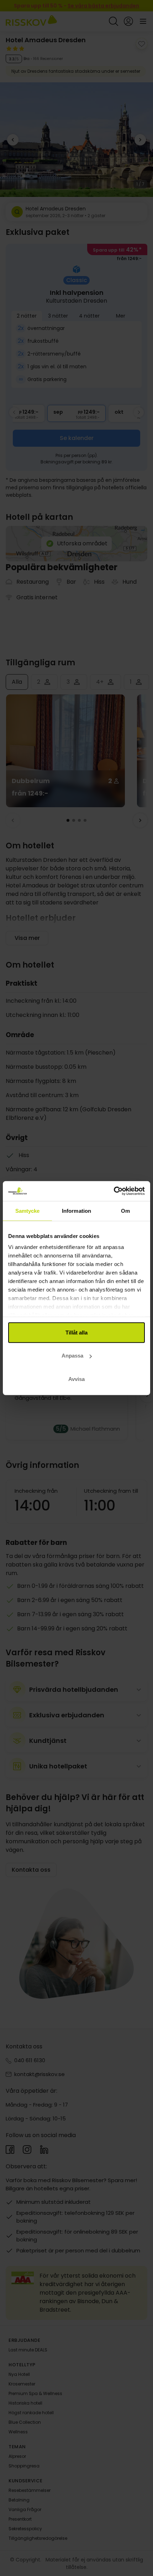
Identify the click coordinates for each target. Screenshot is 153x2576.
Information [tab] (76, 1210)
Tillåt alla (76, 1332)
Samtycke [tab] (28, 1210)
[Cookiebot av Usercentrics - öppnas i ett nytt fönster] (114, 1191)
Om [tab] (125, 1210)
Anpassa (72, 1356)
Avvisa (76, 1379)
